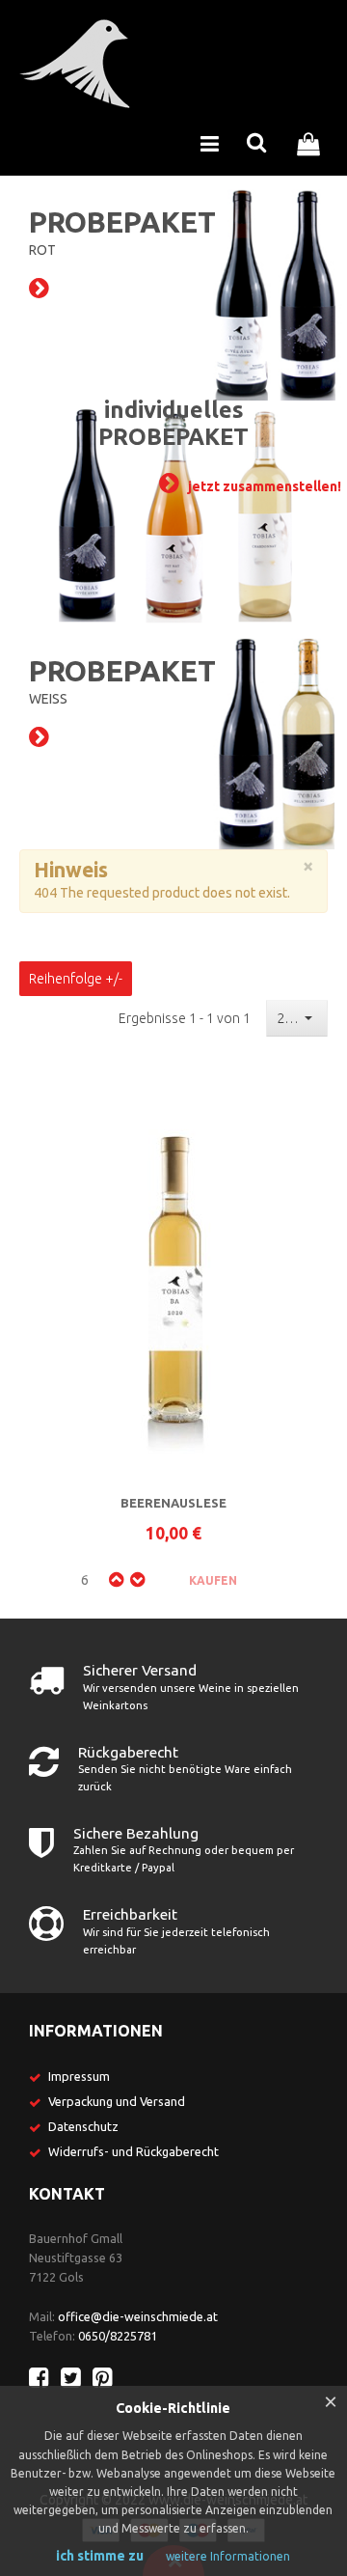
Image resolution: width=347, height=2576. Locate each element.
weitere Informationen (228, 2556)
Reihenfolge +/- (76, 979)
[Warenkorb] (313, 142)
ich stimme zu (100, 2556)
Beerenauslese (173, 1503)
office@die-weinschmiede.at (138, 2316)
